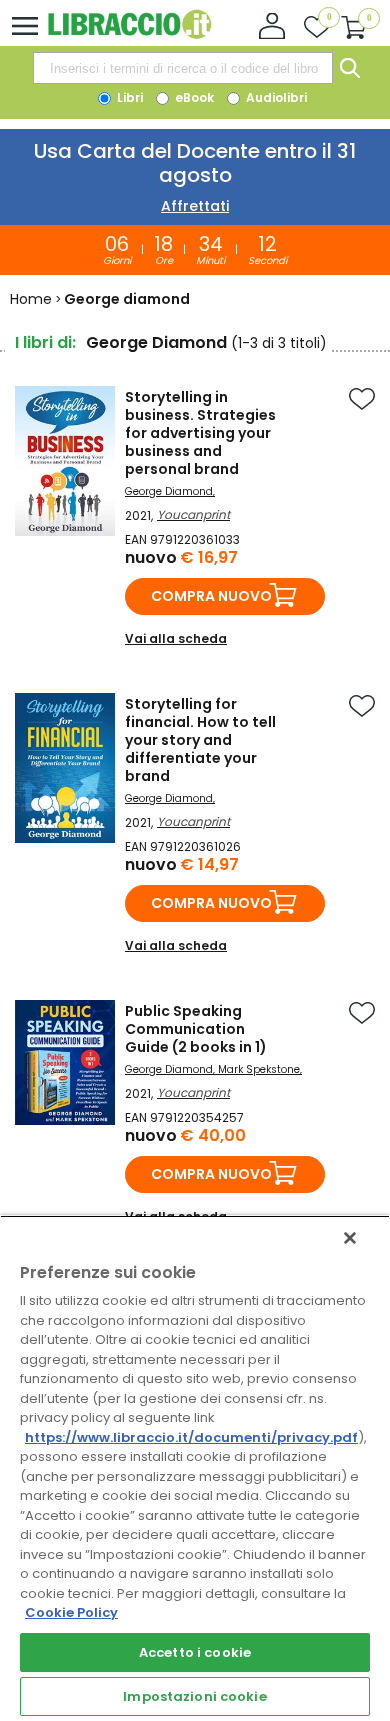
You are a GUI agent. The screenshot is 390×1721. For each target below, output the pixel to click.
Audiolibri (275, 97)
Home (31, 299)
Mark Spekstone (259, 1069)
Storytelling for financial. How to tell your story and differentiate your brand (200, 740)
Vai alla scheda (176, 638)
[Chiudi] (350, 1238)
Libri (128, 97)
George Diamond (169, 491)
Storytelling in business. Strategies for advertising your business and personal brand (200, 433)
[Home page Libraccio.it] (129, 34)
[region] (195, 1468)
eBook (193, 97)
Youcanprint (193, 514)
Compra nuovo (211, 596)
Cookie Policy (71, 1612)
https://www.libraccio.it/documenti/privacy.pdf (191, 1437)
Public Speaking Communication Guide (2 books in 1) (196, 1029)
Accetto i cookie (195, 1652)
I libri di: (45, 342)
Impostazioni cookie (194, 1696)
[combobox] (183, 68)
